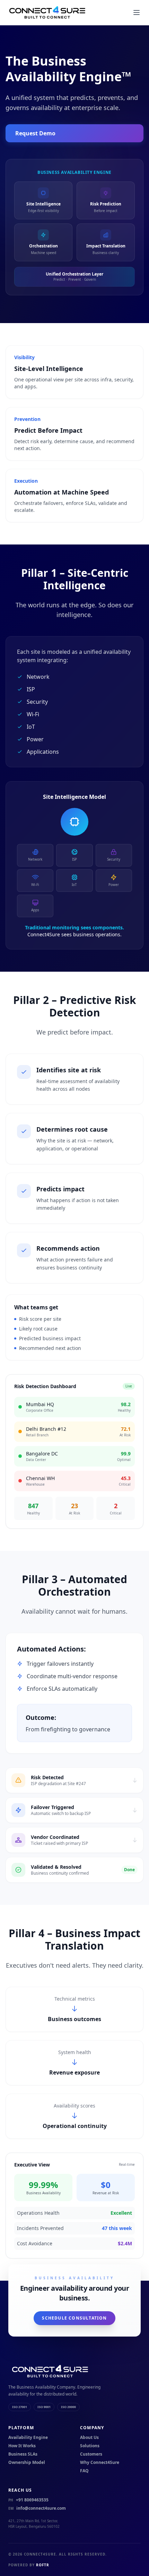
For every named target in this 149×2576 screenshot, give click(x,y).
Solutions (90, 2446)
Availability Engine (28, 2438)
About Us (89, 2438)
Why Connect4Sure (100, 2463)
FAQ (84, 2471)
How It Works (22, 2446)
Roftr (43, 2565)
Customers (91, 2454)
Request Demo (35, 133)
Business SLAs (23, 2454)
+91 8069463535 (28, 2500)
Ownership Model (27, 2463)
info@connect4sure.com (37, 2508)
